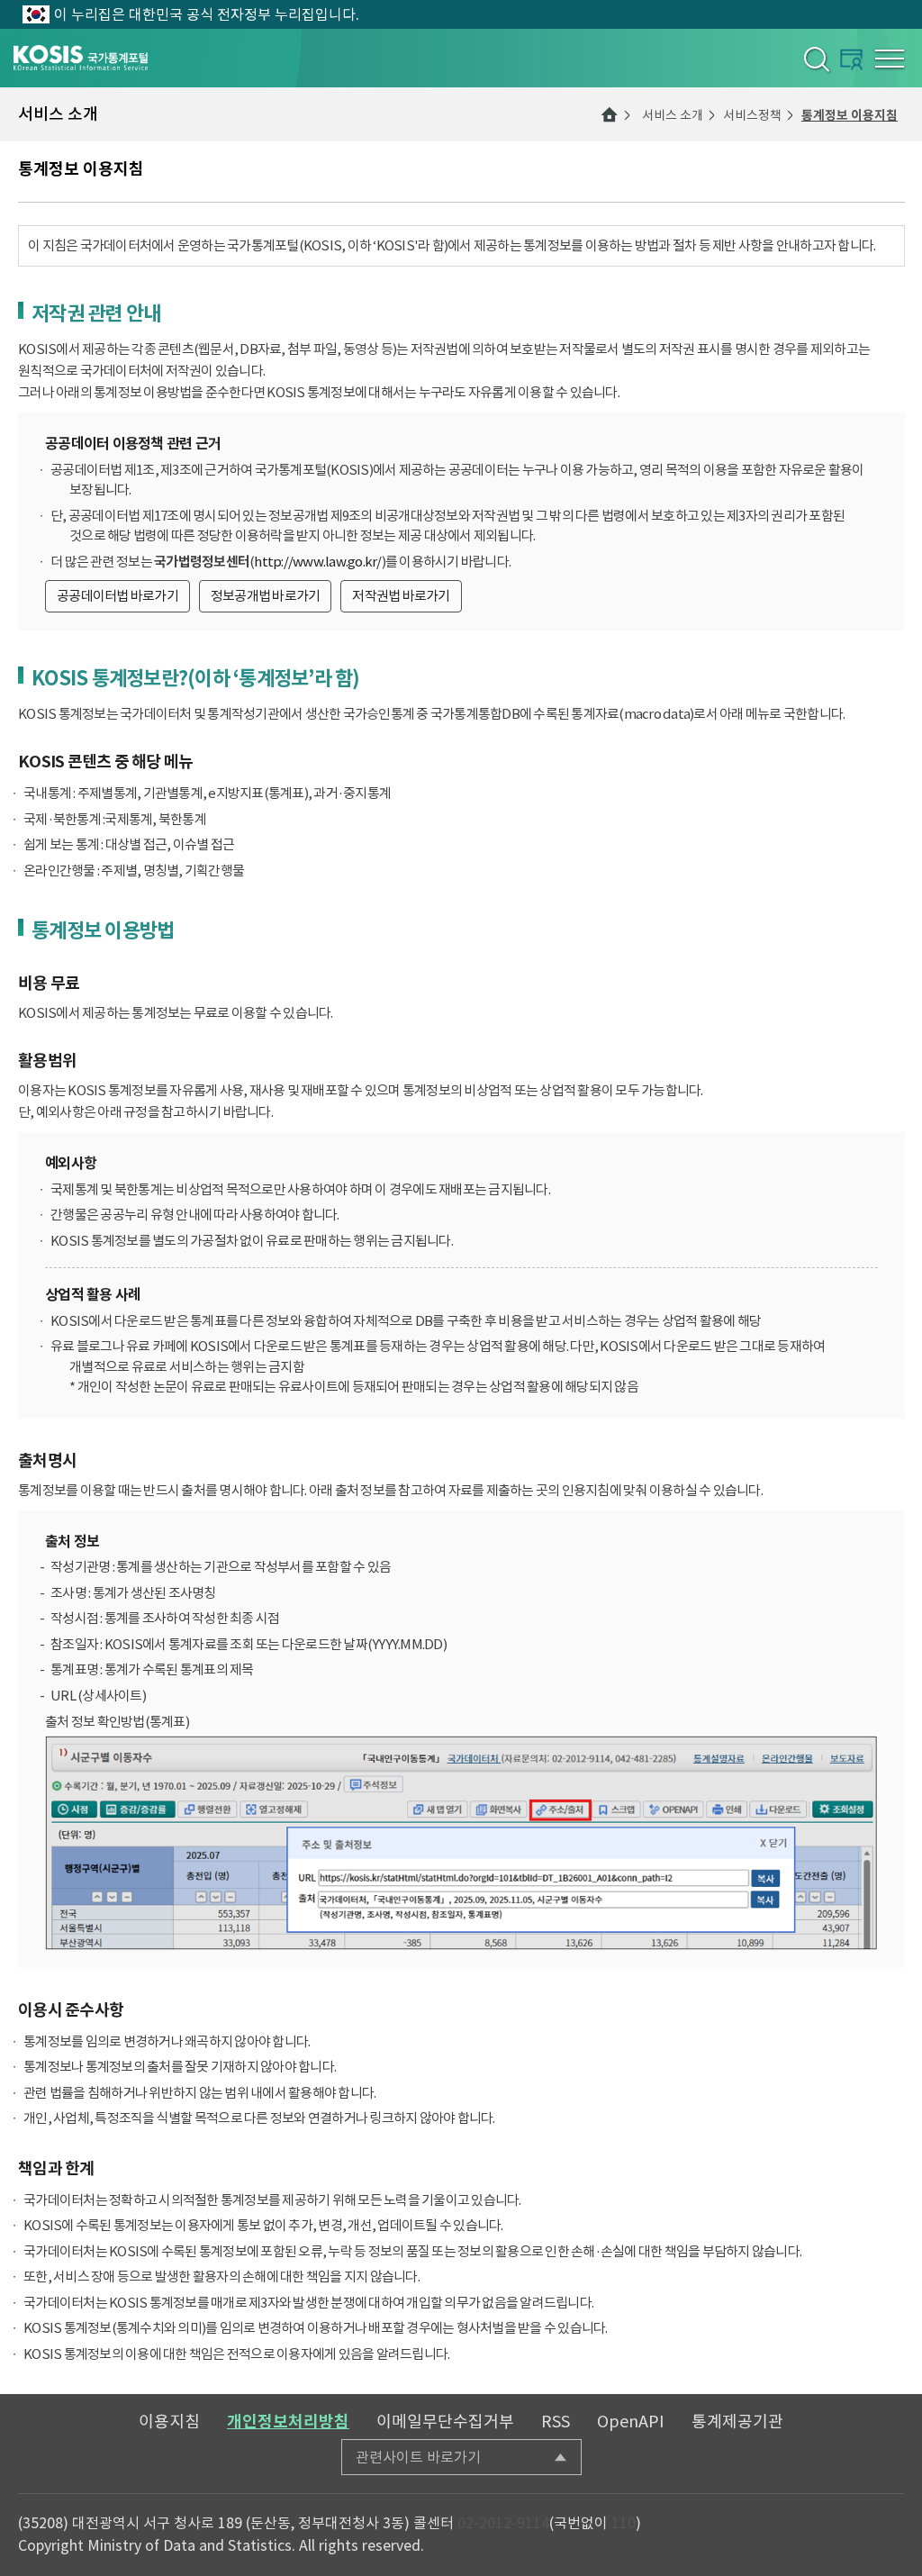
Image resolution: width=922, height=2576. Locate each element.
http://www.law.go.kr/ (317, 562)
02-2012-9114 (503, 2523)
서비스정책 (752, 115)
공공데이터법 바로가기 (118, 596)
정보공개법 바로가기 (266, 596)
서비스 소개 (673, 115)
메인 (610, 114)
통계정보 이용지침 (850, 115)
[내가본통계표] (851, 59)
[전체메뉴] (890, 59)
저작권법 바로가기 (401, 596)
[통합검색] (815, 59)
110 (624, 2523)
